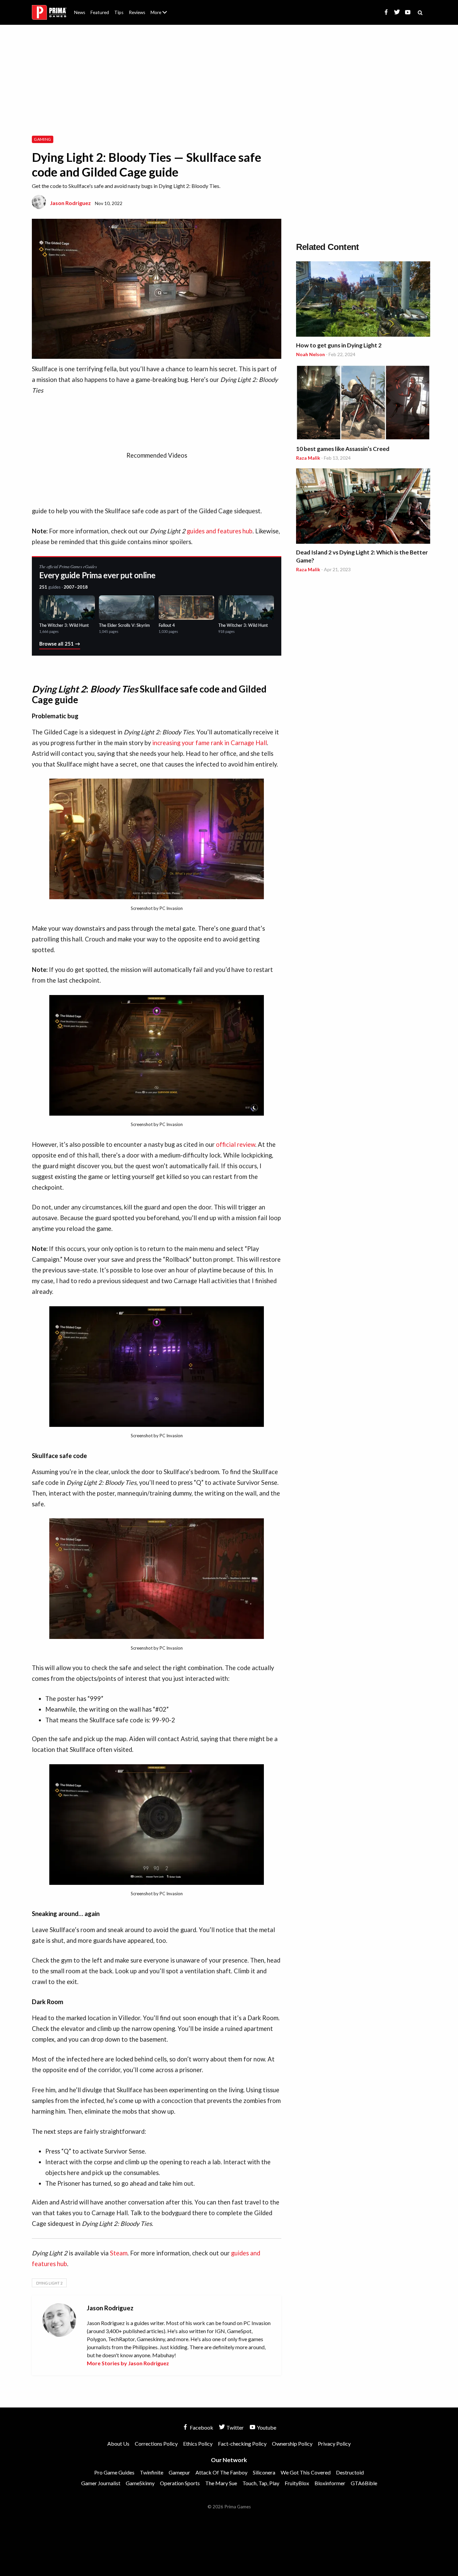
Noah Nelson (310, 354)
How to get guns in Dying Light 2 (339, 345)
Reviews (137, 12)
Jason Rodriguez (70, 203)
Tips (119, 12)
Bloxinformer (330, 2483)
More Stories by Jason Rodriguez (128, 2363)
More (163, 15)
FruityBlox (297, 2483)
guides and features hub (220, 531)
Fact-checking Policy (242, 2443)
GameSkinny (140, 2483)
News (80, 12)
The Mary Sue (221, 2483)
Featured (100, 12)
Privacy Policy (334, 2443)
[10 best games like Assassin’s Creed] (363, 404)
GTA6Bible (364, 2483)
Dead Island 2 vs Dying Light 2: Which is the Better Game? (362, 556)
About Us (160, 8)
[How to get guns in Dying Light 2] (363, 300)
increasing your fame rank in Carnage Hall (210, 743)
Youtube (266, 2427)
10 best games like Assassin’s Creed (343, 449)
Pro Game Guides (114, 2472)
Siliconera (264, 2472)
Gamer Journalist (101, 2483)
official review (236, 1144)
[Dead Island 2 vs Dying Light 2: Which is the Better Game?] (363, 507)
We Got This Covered (306, 2472)
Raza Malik (308, 458)
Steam (119, 2253)
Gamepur (179, 2472)
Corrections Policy (156, 2443)
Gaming (42, 139)
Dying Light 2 (49, 2283)
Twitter (235, 2427)
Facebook (201, 2427)
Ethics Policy (198, 2443)
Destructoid (350, 2472)
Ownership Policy (292, 2443)
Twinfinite (152, 2472)
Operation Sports (180, 2483)
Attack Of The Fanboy (221, 2472)
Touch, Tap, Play (261, 2483)
